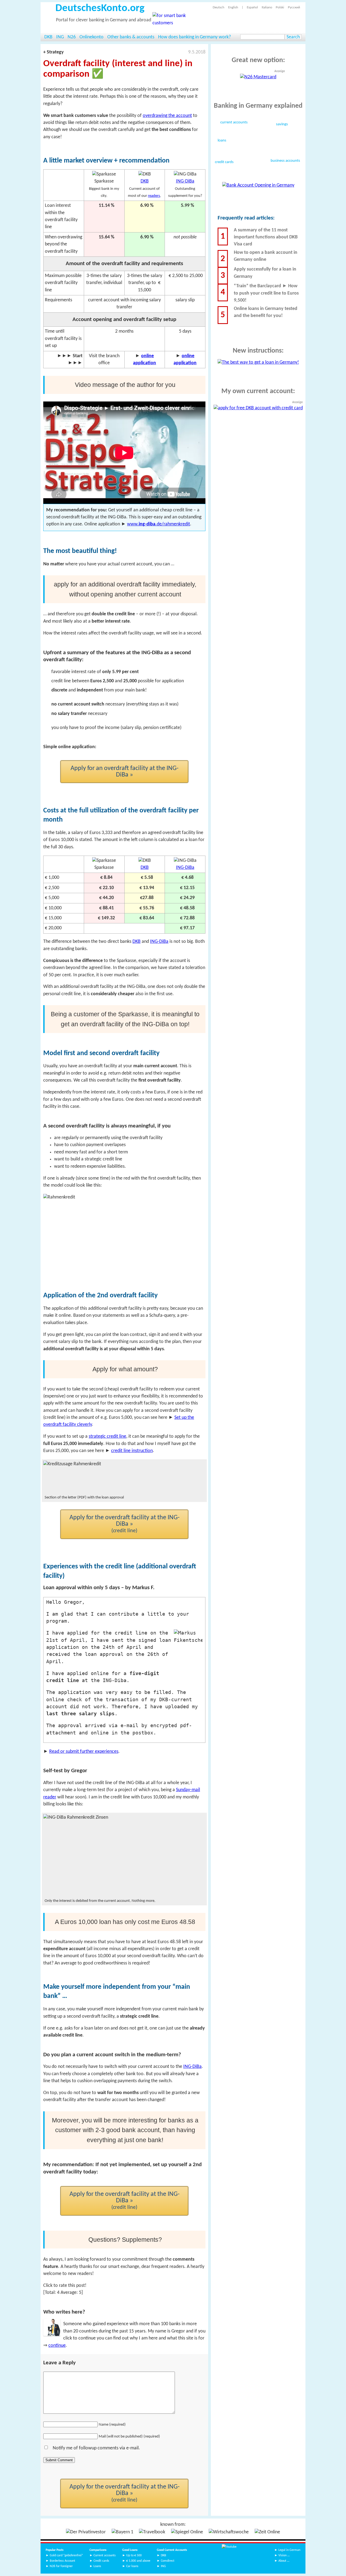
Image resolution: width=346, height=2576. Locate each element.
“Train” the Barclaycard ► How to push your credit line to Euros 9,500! (266, 293)
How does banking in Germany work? (194, 37)
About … (284, 2561)
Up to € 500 (134, 2555)
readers (154, 196)
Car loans (132, 2566)
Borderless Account (62, 2561)
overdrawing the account (167, 116)
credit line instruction (132, 1451)
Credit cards (101, 2561)
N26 (72, 37)
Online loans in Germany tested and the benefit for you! (266, 312)
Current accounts (105, 2555)
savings (282, 124)
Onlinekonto (92, 37)
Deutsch (219, 7)
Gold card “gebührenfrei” (66, 2555)
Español (252, 7)
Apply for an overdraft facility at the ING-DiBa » (124, 772)
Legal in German (289, 2550)
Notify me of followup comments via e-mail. (96, 2448)
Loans (97, 2566)
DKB (48, 37)
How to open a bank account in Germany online (266, 256)
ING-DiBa (185, 181)
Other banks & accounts (131, 37)
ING (60, 37)
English (233, 7)
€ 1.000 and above (138, 2561)
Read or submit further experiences (84, 1752)
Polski (280, 7)
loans (222, 141)
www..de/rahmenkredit (159, 524)
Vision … (284, 2555)
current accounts (234, 123)
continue (57, 2346)
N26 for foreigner (61, 2566)
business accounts (285, 161)
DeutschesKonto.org (100, 9)
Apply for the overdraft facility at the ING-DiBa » (124, 1524)
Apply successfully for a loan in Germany (265, 273)
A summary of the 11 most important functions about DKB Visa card (266, 237)
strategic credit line (107, 1436)
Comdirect (168, 2561)
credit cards (224, 162)
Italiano (267, 7)
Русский (294, 7)
